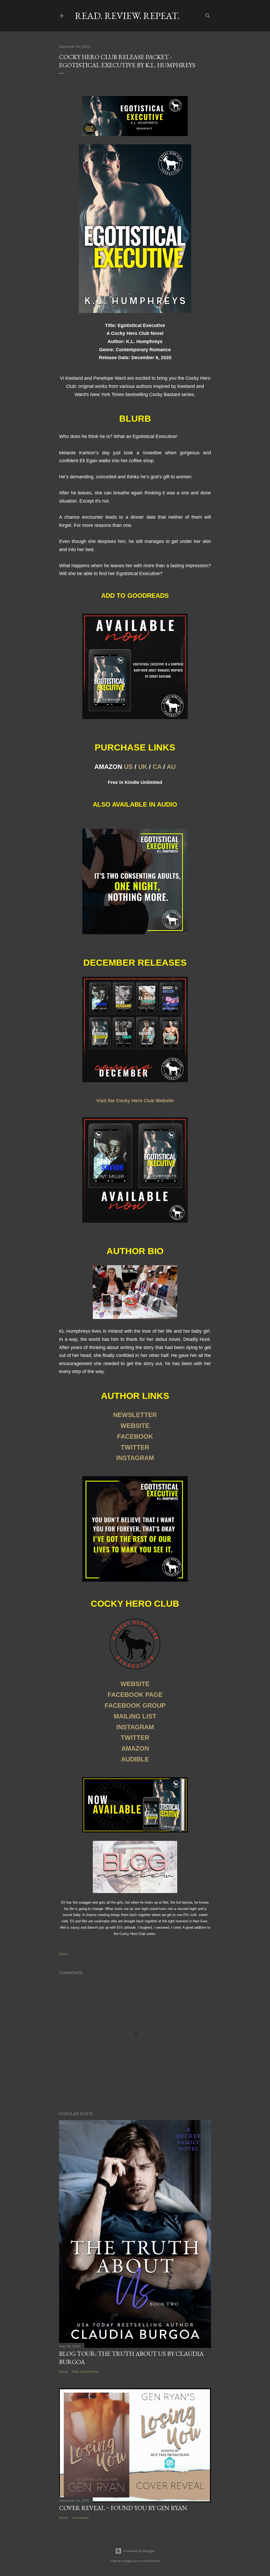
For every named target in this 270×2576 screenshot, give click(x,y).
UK (143, 767)
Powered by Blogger (139, 2551)
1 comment (80, 2518)
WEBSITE (135, 1426)
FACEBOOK (135, 1436)
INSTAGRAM (135, 1458)
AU (171, 767)
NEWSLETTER (135, 1415)
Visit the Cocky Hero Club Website (135, 1101)
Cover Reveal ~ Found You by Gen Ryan (123, 2508)
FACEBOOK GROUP (135, 1705)
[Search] (208, 15)
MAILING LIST (135, 1716)
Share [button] (63, 1954)
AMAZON (135, 1748)
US (128, 767)
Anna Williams (149, 2561)
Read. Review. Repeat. (127, 16)
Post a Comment (85, 2372)
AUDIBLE (135, 1759)
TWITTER (135, 1447)
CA (157, 767)
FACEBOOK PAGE (135, 1695)
